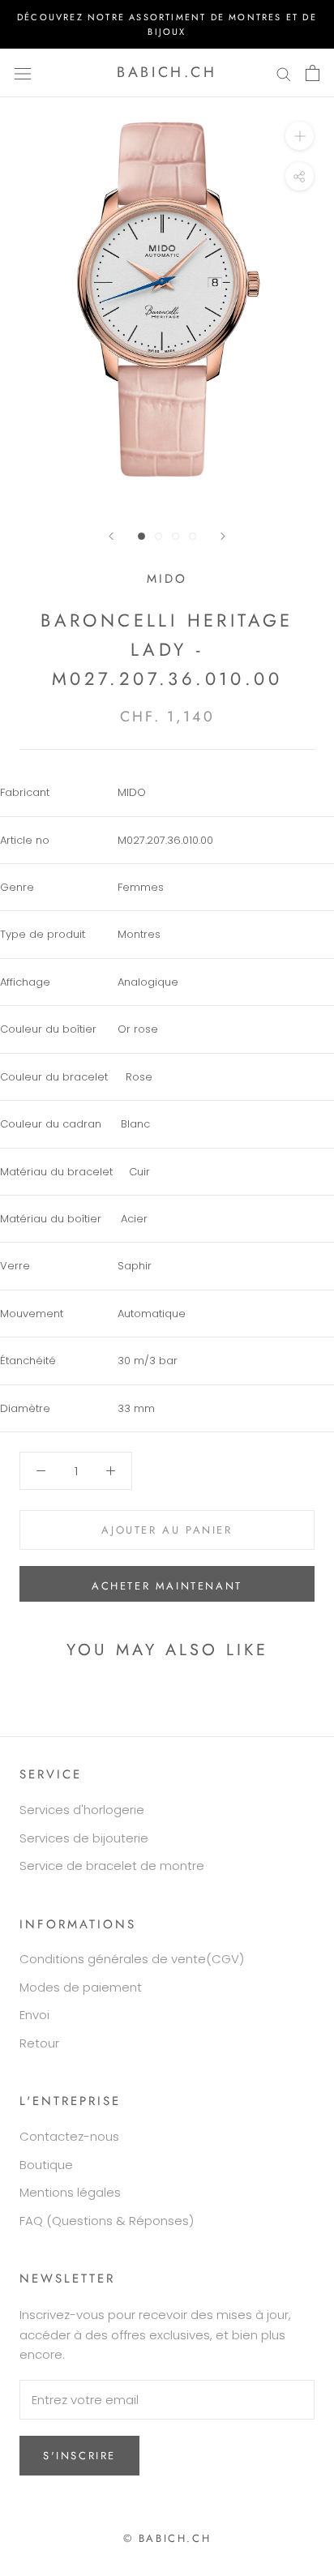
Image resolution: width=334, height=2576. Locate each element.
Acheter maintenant (167, 1586)
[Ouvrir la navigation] (23, 73)
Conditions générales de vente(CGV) (132, 1959)
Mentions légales (70, 2192)
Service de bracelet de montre (112, 1866)
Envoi (34, 2015)
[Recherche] (284, 73)
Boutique (46, 2165)
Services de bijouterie (84, 1838)
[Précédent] (111, 536)
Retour (39, 2043)
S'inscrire (79, 2456)
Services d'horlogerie (82, 1810)
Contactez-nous (69, 2136)
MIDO (167, 579)
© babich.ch (167, 2538)
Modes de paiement (81, 1987)
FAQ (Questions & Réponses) (107, 2221)
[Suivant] (223, 536)
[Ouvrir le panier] (313, 73)
